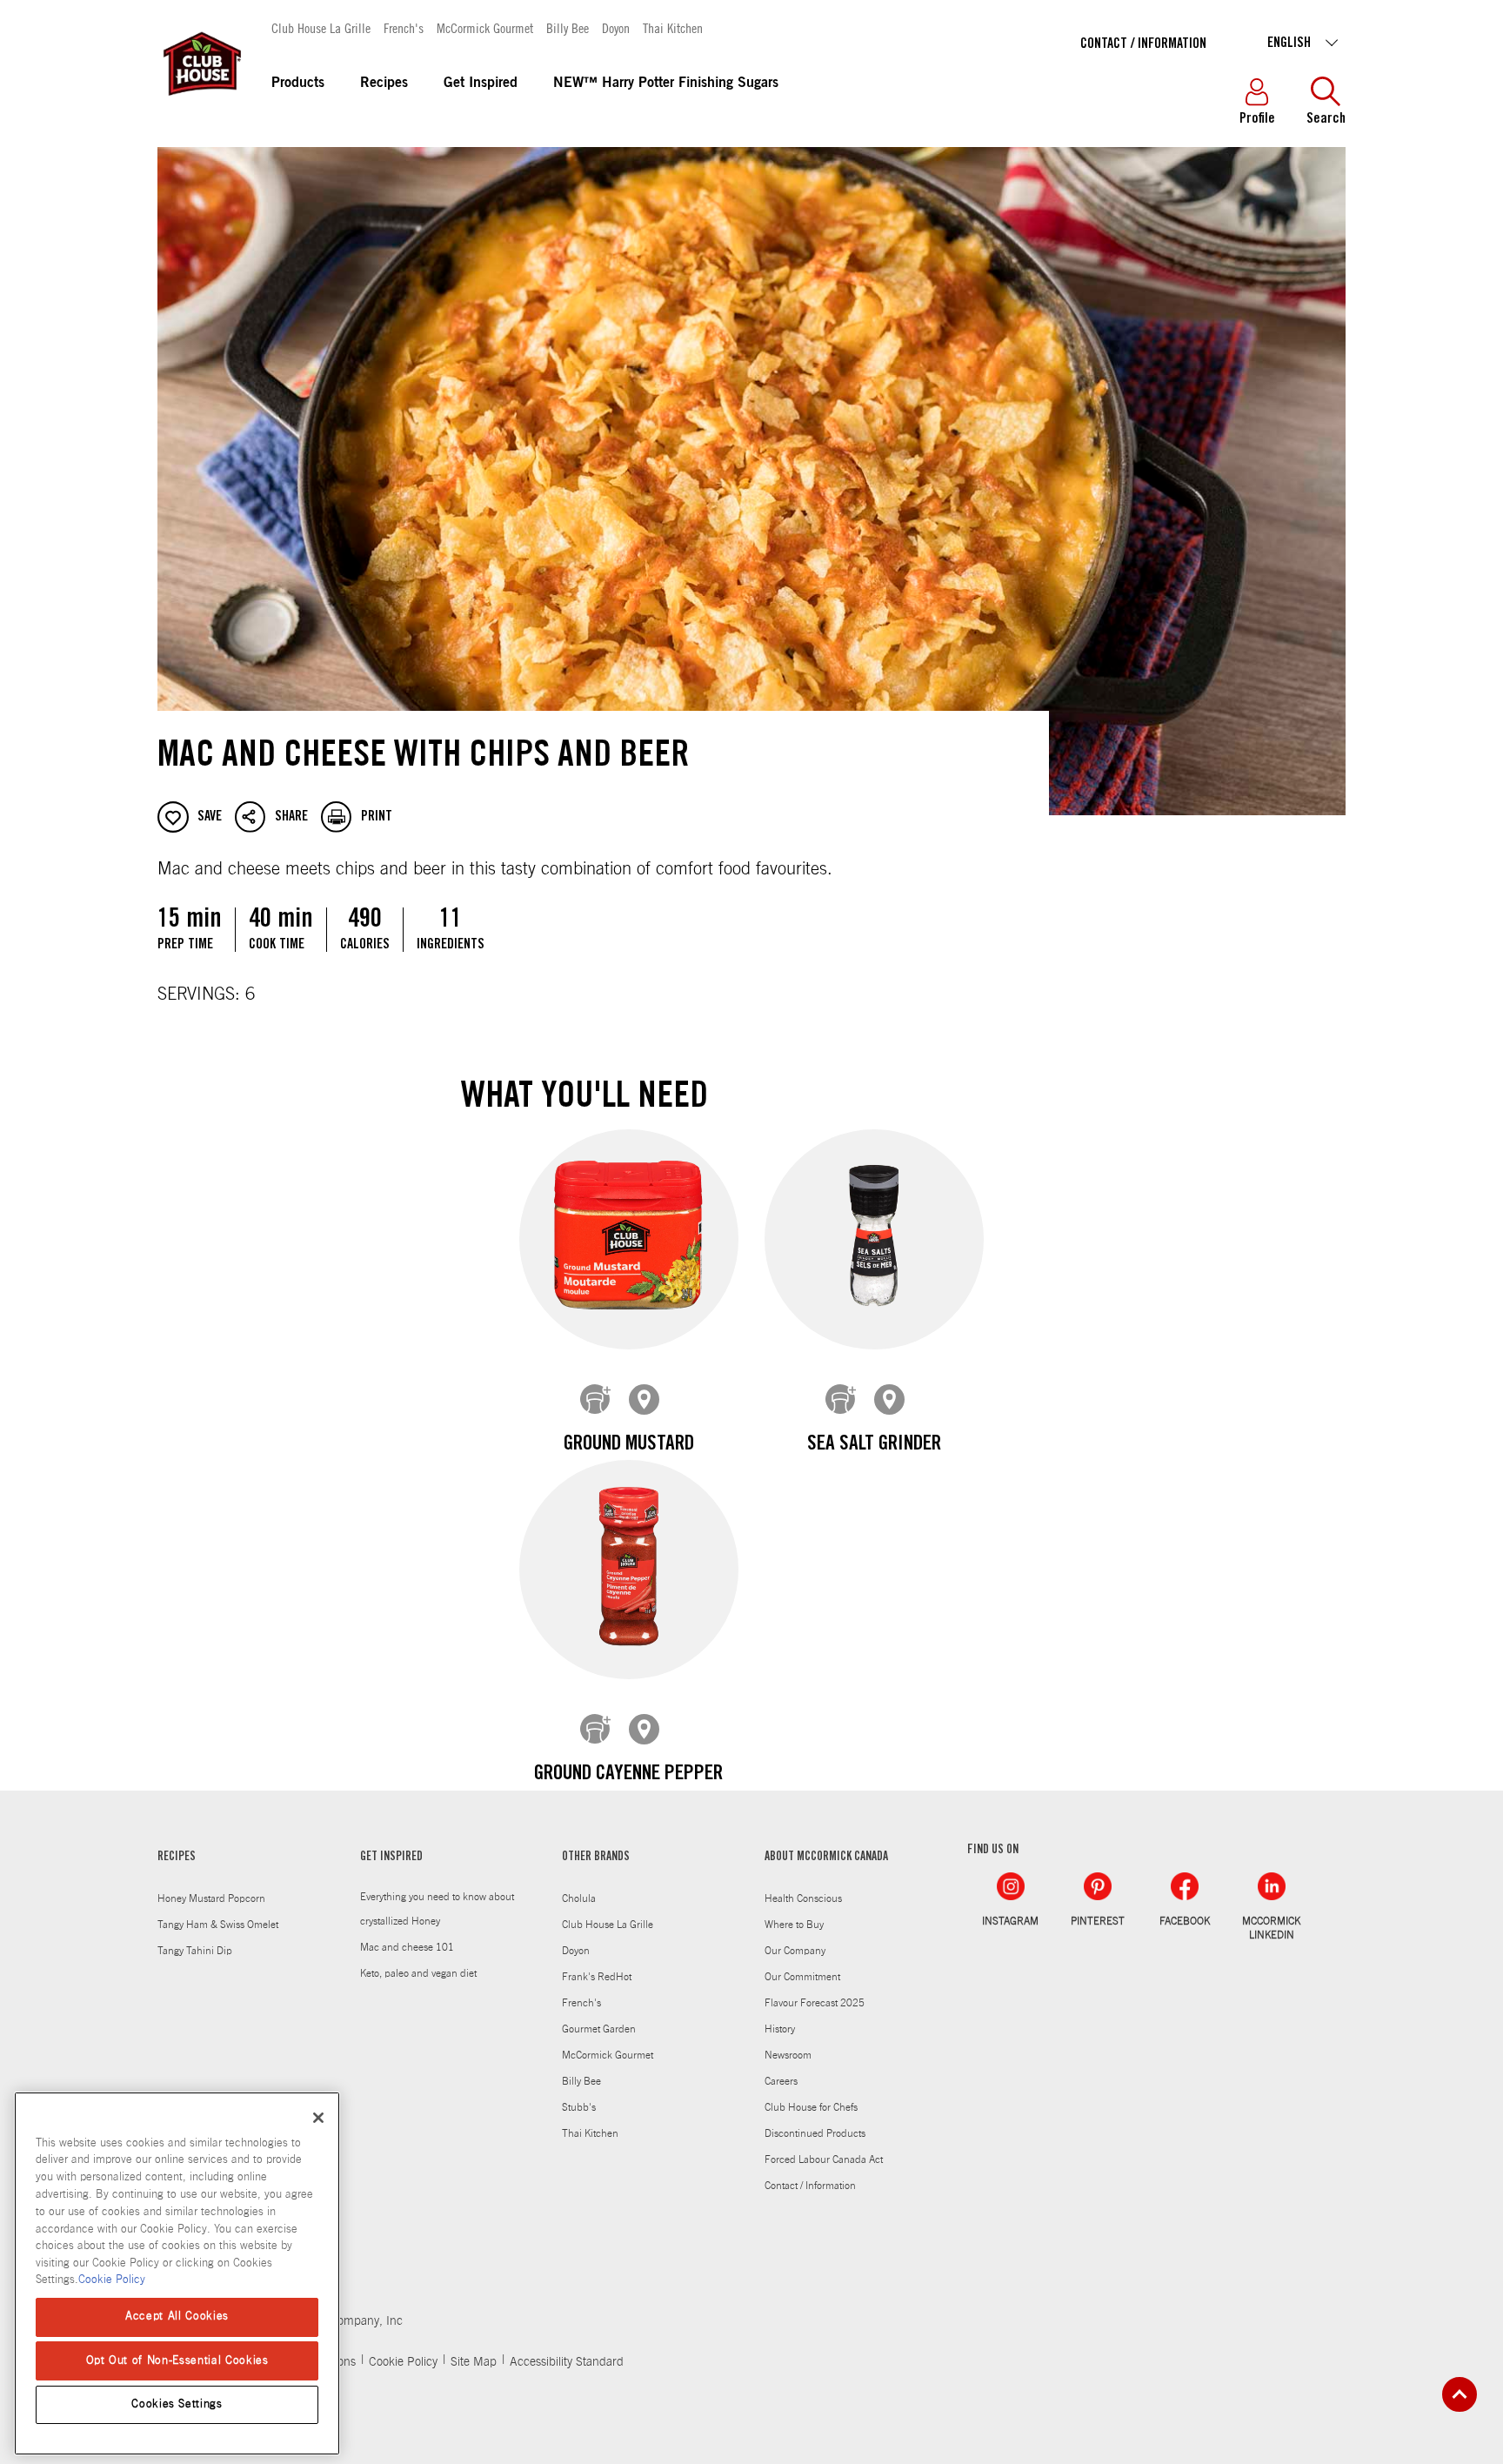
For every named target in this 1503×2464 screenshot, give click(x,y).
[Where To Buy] (645, 1400)
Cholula (579, 1898)
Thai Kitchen (673, 27)
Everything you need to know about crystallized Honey (437, 1909)
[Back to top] (1460, 2394)
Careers (781, 2081)
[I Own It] (596, 1400)
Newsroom (788, 2055)
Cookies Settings (177, 2404)
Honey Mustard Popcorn (211, 1898)
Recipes (384, 84)
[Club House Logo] (201, 104)
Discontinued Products (815, 2133)
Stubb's (579, 2107)
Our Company (795, 1951)
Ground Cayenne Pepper (628, 1775)
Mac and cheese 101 (407, 1947)
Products (298, 84)
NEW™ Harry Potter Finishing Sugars (666, 84)
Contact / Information (1143, 44)
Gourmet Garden (599, 2029)
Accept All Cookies (177, 2317)
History (780, 2029)
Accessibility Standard (567, 2362)
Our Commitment (802, 1977)
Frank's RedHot (597, 1977)
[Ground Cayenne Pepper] (629, 1570)
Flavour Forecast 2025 (815, 2003)
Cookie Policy (403, 2362)
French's (404, 27)
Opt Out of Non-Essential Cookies (177, 2360)
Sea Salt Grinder (874, 1445)
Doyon (616, 27)
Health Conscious (803, 1898)
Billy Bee (568, 27)
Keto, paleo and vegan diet (418, 1973)
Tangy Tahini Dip (195, 1951)
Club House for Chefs (811, 2107)
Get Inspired (481, 84)
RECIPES (177, 1858)
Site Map (474, 2362)
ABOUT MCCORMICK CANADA (826, 1858)
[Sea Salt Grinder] (874, 1239)
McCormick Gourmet (485, 27)
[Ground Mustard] (629, 1239)
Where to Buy (794, 1925)
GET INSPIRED (391, 1858)
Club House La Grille (321, 27)
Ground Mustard (629, 1445)
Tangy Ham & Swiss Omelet (218, 1925)
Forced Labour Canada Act (824, 2159)
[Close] (318, 2118)
